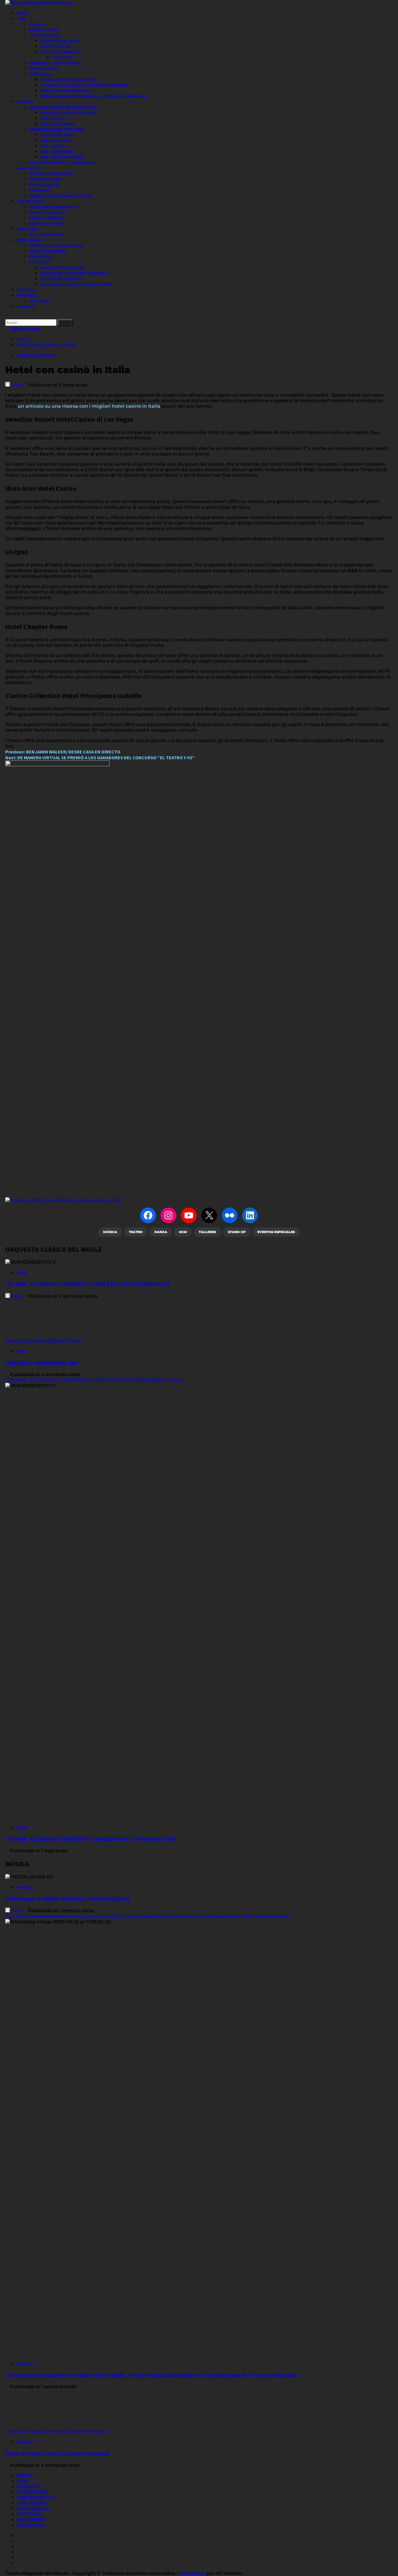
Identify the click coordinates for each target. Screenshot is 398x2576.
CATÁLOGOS (39, 74)
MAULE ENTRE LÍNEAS (48, 251)
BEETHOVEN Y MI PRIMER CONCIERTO (74, 273)
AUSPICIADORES (43, 68)
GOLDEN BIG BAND (57, 135)
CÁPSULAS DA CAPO (46, 223)
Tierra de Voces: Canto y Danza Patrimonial (58, 2431)
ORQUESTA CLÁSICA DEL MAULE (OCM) (63, 107)
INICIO (23, 13)
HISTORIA (37, 24)
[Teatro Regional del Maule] (64, 1200)
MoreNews (193, 2573)
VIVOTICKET (40, 301)
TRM (21, 19)
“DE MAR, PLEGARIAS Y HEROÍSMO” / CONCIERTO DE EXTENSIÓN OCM (87, 1284)
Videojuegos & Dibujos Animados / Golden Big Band (67, 1899)
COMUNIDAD (40, 190)
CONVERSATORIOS (45, 179)
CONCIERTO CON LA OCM (62, 268)
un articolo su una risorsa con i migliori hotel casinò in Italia (89, 406)
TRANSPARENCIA (44, 35)
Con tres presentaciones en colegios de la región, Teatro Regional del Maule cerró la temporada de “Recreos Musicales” (148, 1916)
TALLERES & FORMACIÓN (51, 174)
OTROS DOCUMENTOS (60, 52)
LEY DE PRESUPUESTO (60, 41)
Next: (100, 758)
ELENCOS (25, 102)
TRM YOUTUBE (24, 329)
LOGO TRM (62, 57)
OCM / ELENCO (53, 118)
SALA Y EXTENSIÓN (45, 234)
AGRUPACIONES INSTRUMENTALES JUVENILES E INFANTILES (94, 96)
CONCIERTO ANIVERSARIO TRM (43, 1341)
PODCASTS (39, 262)
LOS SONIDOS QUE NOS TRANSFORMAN (76, 284)
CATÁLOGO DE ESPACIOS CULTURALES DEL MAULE (84, 85)
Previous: (63, 752)
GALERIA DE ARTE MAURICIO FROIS (60, 196)
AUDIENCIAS (28, 168)
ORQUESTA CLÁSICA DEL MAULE (68, 113)
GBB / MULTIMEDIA (57, 151)
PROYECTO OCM (55, 46)
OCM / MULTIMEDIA (57, 124)
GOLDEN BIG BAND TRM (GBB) (56, 129)
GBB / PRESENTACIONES (62, 157)
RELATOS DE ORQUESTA (62, 279)
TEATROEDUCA (30, 201)
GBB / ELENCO (53, 146)
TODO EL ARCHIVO (36, 355)
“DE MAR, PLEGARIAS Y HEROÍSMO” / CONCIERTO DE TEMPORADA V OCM (94, 1380)
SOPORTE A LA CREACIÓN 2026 (56, 246)
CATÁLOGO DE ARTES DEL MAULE (69, 80)
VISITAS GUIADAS (44, 185)
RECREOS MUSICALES (48, 212)
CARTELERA (27, 229)
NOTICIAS (26, 290)
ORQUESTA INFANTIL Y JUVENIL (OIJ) (62, 163)
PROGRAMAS (29, 240)
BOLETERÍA (27, 295)
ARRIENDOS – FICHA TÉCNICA (55, 63)
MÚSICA (25, 1887)
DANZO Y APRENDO (46, 218)
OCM (22, 1272)
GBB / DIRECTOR (55, 140)
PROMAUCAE (40, 257)
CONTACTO (27, 306)
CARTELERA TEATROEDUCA (53, 207)
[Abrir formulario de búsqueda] (7, 316)
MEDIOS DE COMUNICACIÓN (65, 91)
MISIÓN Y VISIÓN (44, 30)
